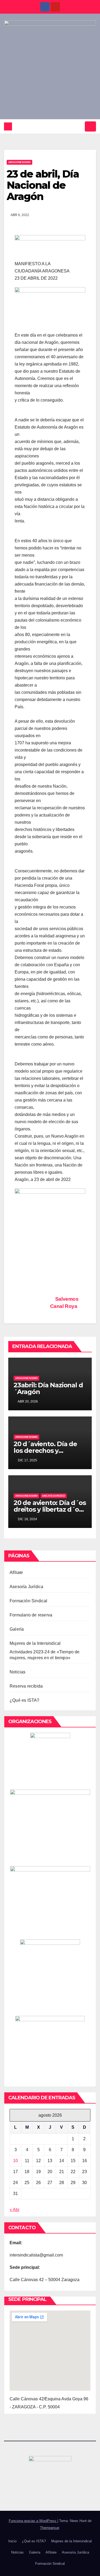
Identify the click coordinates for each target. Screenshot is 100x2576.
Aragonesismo (19, 162)
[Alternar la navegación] (90, 126)
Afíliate (16, 1572)
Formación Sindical (29, 1601)
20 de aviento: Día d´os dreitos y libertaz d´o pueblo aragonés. (50, 1509)
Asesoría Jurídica (26, 1587)
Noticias (18, 1672)
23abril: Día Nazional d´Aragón (48, 1388)
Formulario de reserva (31, 1615)
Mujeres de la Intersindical (35, 1643)
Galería (17, 1629)
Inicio (12, 2541)
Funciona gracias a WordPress (33, 2521)
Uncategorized (54, 1496)
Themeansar (49, 2528)
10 (15, 2161)
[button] (79, 126)
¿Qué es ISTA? (25, 1700)
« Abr (15, 2210)
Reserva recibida (26, 1686)
